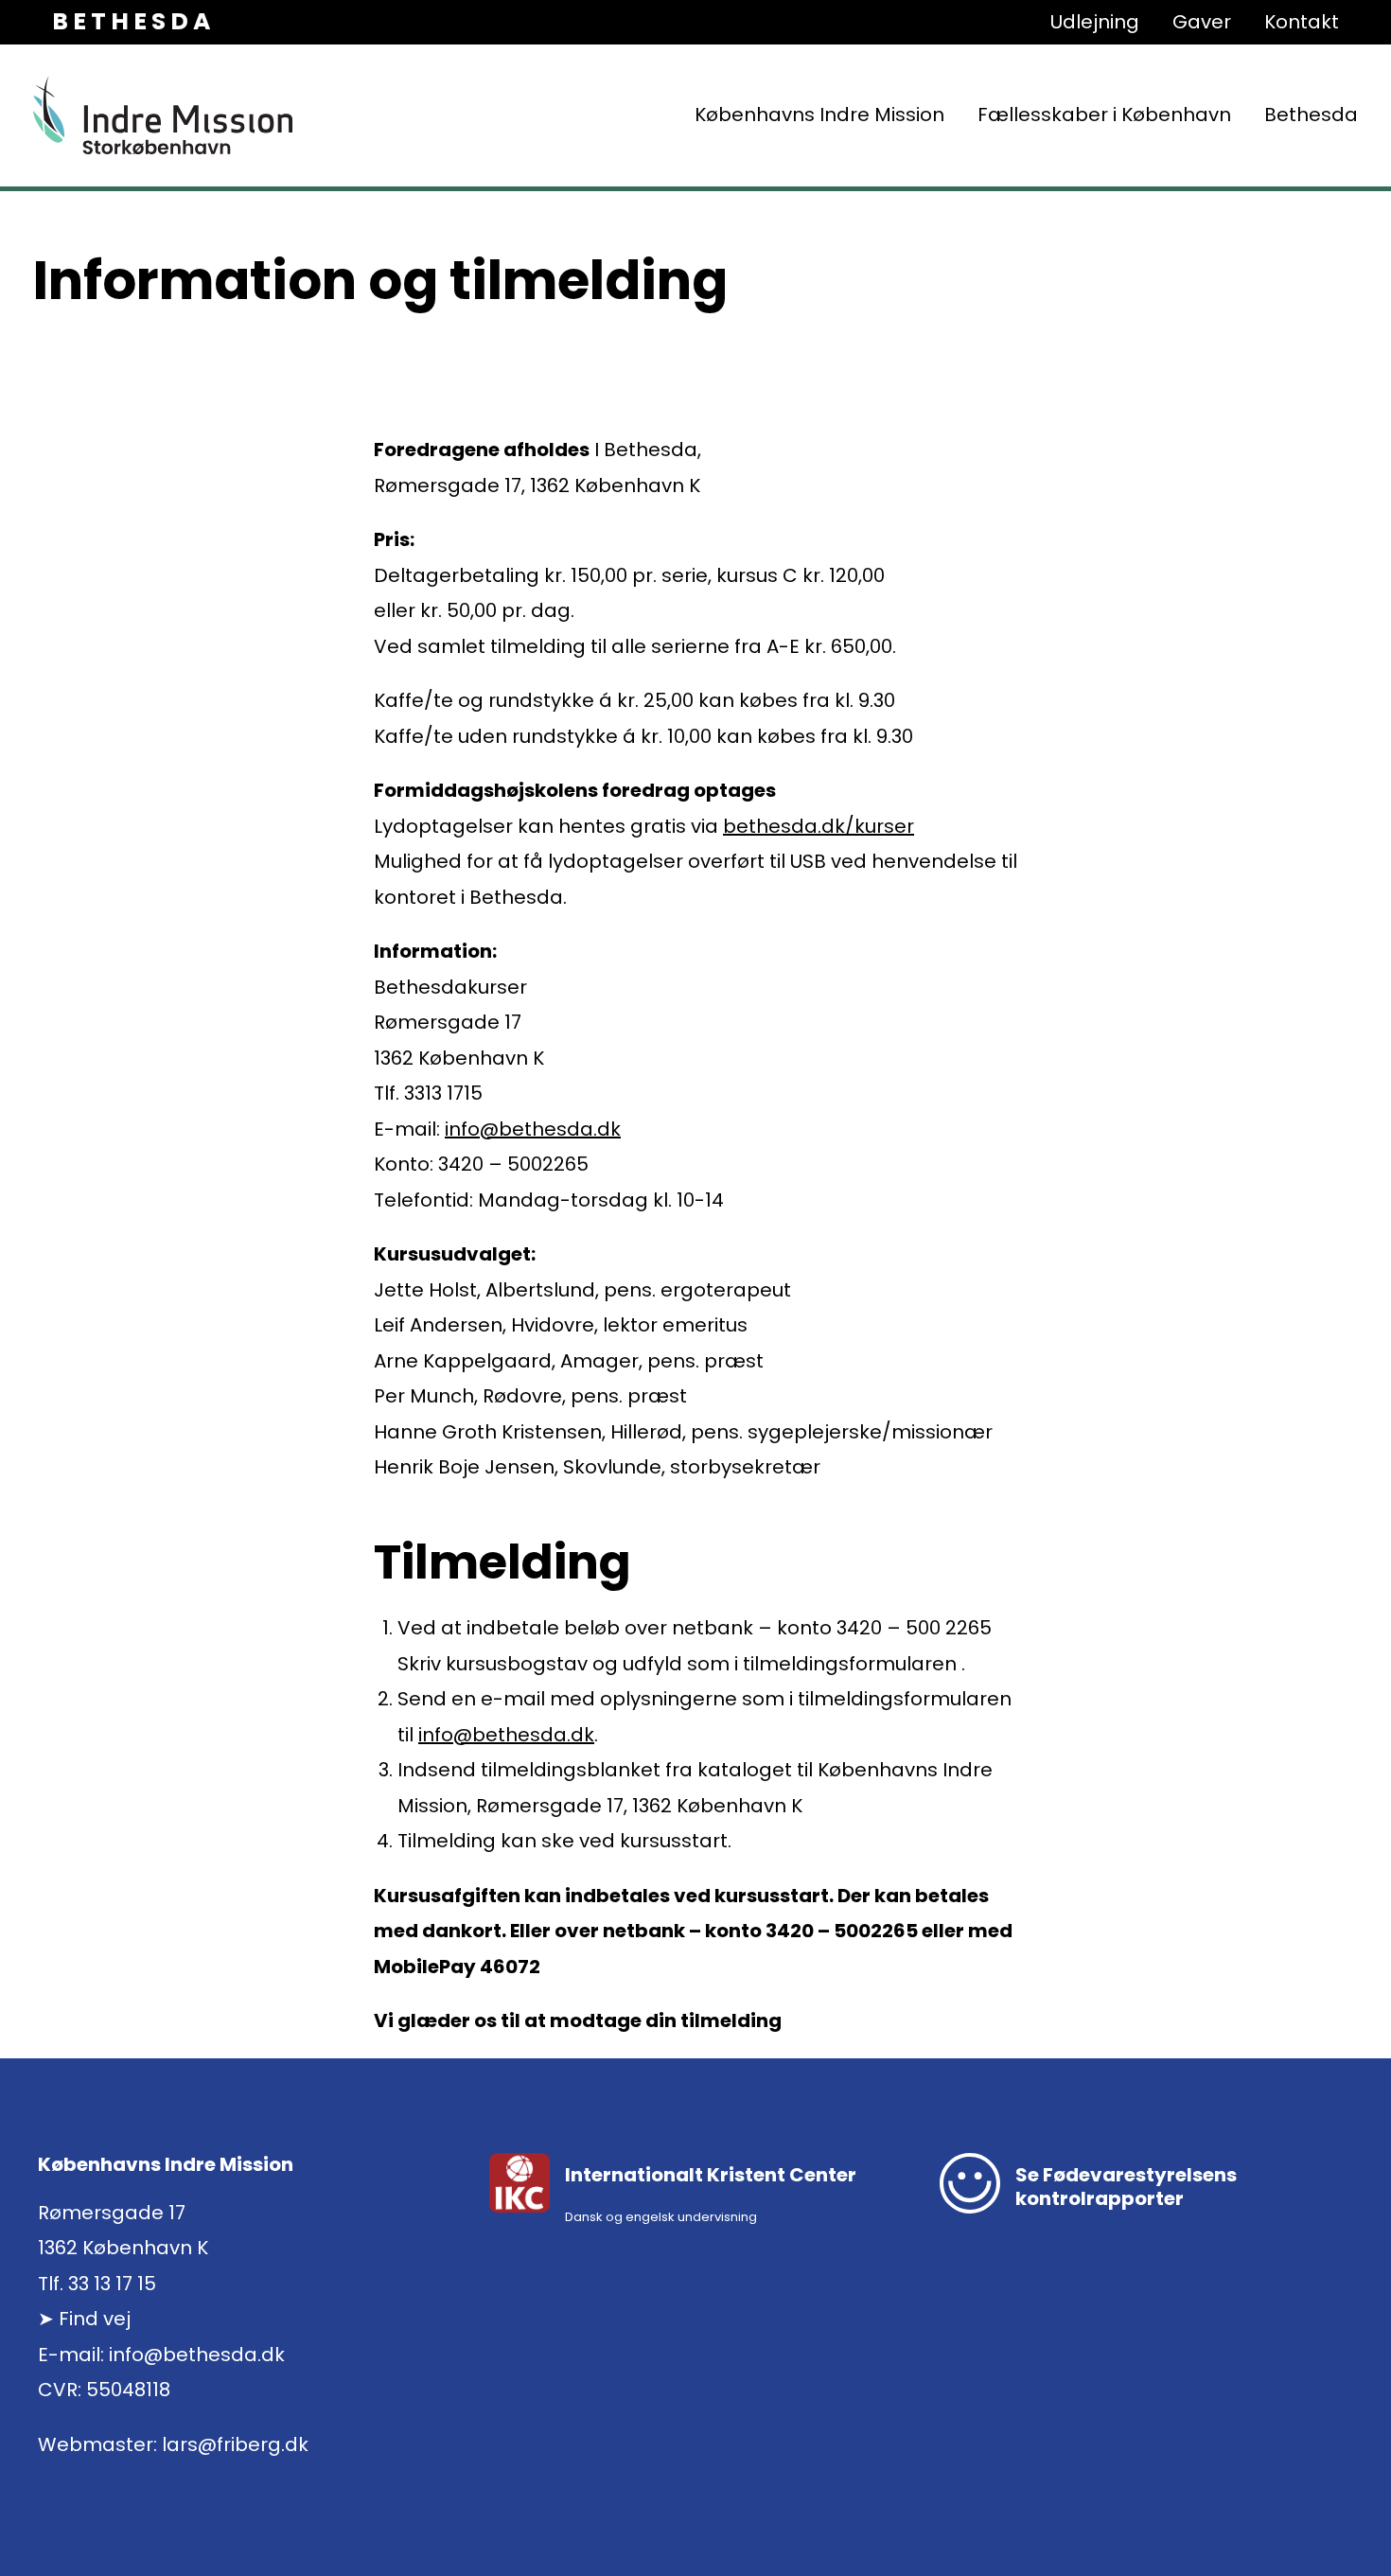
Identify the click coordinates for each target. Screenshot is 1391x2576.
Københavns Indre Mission (819, 115)
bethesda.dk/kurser (819, 826)
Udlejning (1095, 22)
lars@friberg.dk (235, 2444)
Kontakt (1302, 22)
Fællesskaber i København (1104, 115)
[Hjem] (163, 115)
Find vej (95, 2319)
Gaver (1202, 22)
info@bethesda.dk (533, 1129)
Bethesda (1311, 115)
